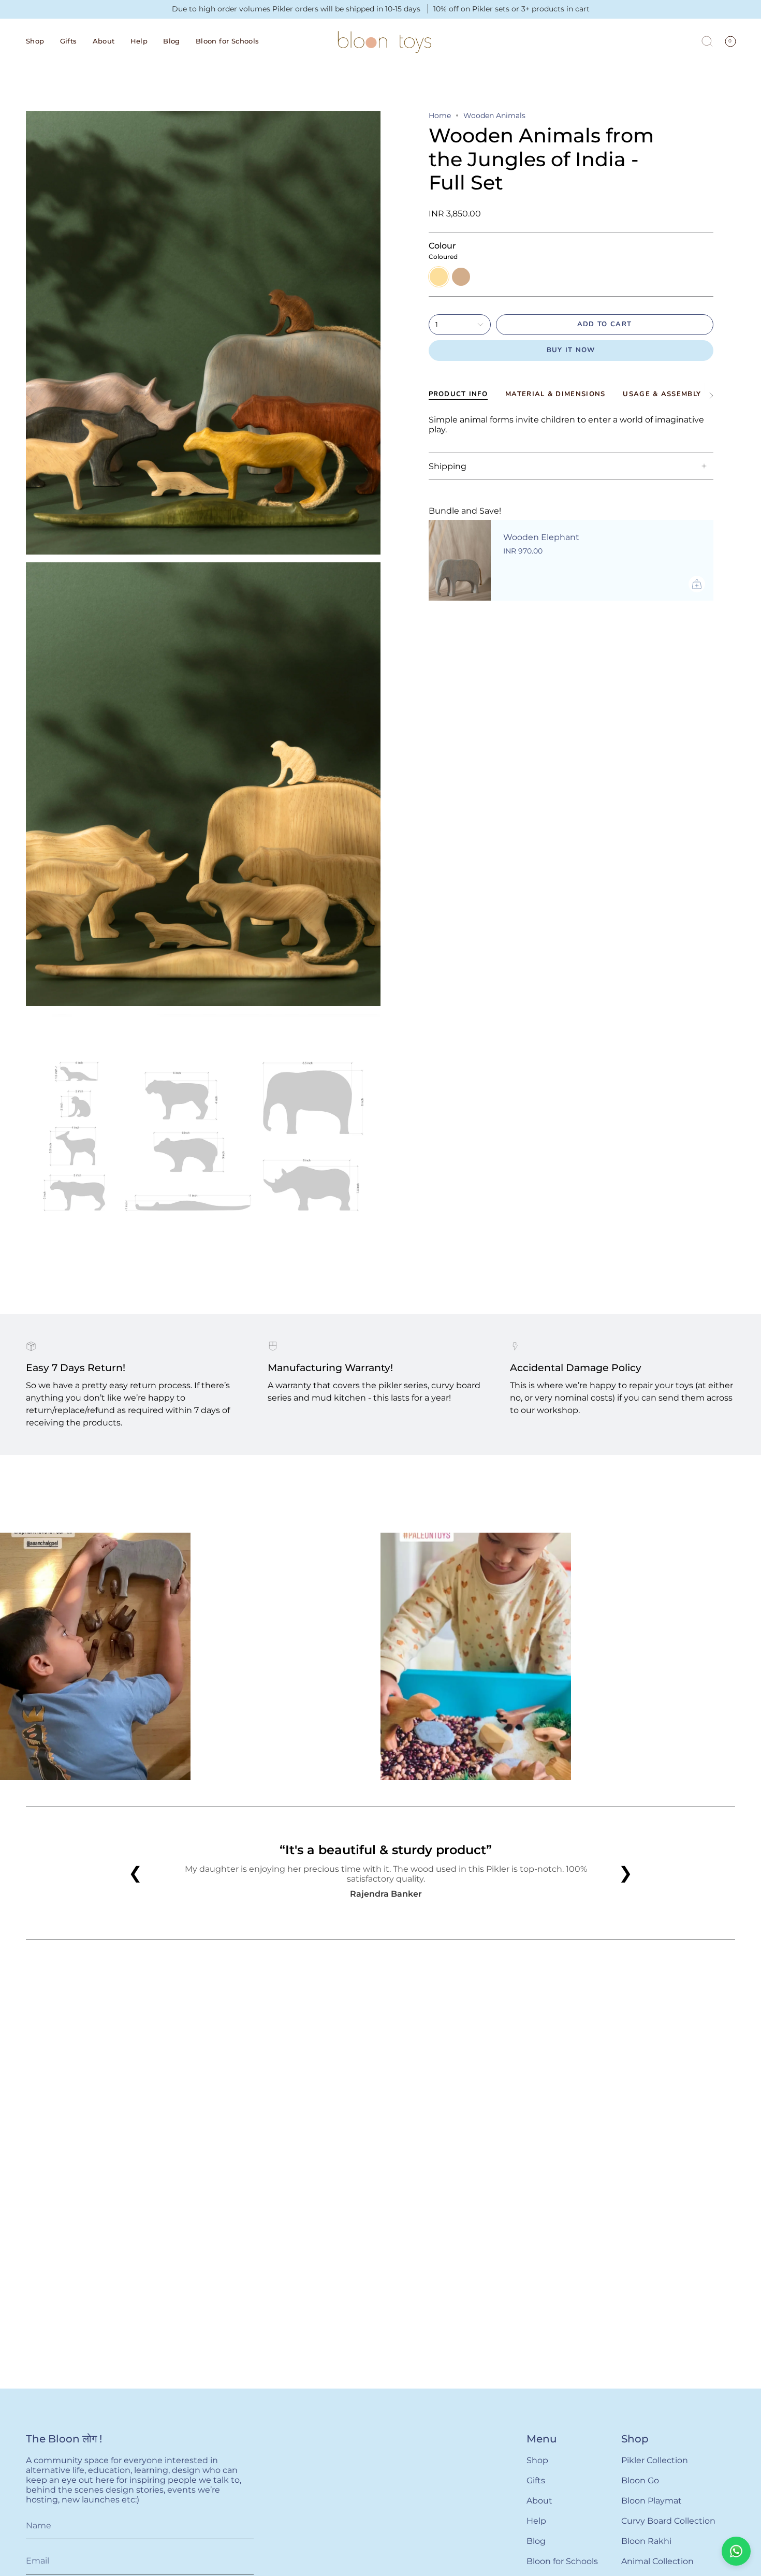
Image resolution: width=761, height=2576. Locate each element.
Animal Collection (657, 2561)
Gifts (536, 2480)
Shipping (448, 466)
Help (536, 2521)
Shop (537, 2460)
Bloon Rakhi (646, 2541)
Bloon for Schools (562, 2561)
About (539, 2501)
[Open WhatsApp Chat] (736, 2551)
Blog (536, 2541)
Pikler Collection (655, 2460)
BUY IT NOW (571, 350)
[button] (35, 41)
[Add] (697, 584)
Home (440, 115)
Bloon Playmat (652, 2501)
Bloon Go (640, 2480)
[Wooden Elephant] (460, 560)
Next (745, 1643)
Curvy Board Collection (668, 2521)
